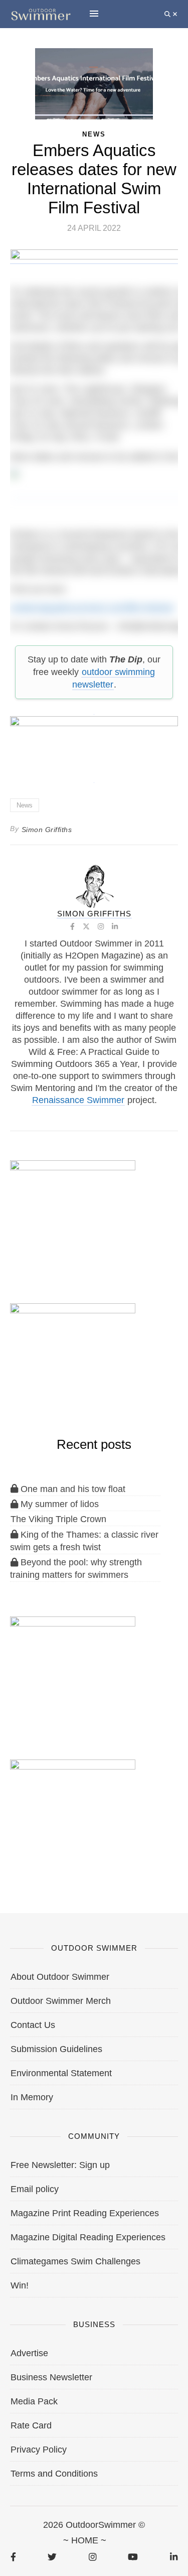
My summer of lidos (58, 1504)
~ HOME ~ (85, 2540)
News (25, 805)
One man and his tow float (72, 1489)
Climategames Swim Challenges (75, 2261)
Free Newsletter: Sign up (60, 2165)
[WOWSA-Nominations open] (73, 1212)
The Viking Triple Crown (58, 1519)
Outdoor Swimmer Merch (61, 2001)
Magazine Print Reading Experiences (85, 2213)
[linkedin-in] (174, 2557)
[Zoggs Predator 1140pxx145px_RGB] (95, 259)
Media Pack (34, 2401)
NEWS (94, 134)
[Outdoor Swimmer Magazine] (41, 14)
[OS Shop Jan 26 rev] (73, 1355)
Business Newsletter (51, 2377)
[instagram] (92, 2557)
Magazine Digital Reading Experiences (88, 2237)
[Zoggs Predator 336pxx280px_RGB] (73, 1811)
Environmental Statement (61, 2073)
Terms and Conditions (54, 2474)
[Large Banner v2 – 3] (94, 744)
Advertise (29, 2353)
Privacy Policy (39, 2450)
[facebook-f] (13, 2557)
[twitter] (52, 2557)
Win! (20, 2285)
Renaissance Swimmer (78, 1100)
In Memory (32, 2097)
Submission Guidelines (56, 2049)
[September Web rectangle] (73, 1668)
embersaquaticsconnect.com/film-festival (92, 608)
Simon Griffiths (47, 830)
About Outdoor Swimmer (60, 1977)
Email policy (35, 2189)
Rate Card (31, 2425)
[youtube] (133, 2557)
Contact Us (33, 2025)
